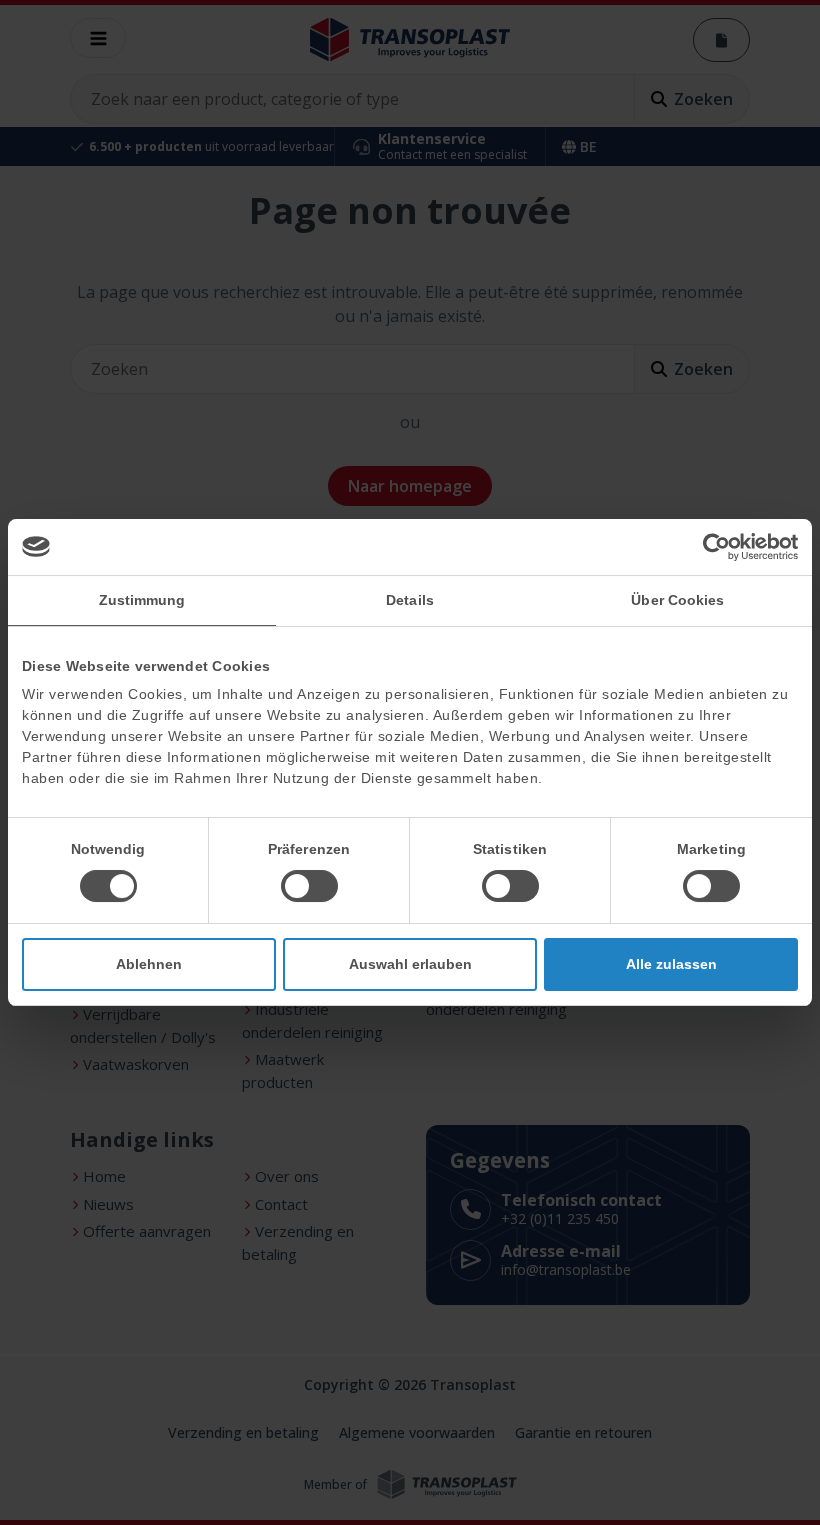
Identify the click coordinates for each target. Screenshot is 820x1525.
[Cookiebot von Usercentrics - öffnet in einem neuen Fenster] (710, 547)
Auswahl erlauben (410, 964)
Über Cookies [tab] (677, 600)
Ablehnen (149, 964)
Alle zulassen (671, 964)
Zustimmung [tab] (142, 600)
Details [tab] (410, 600)
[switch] (309, 886)
